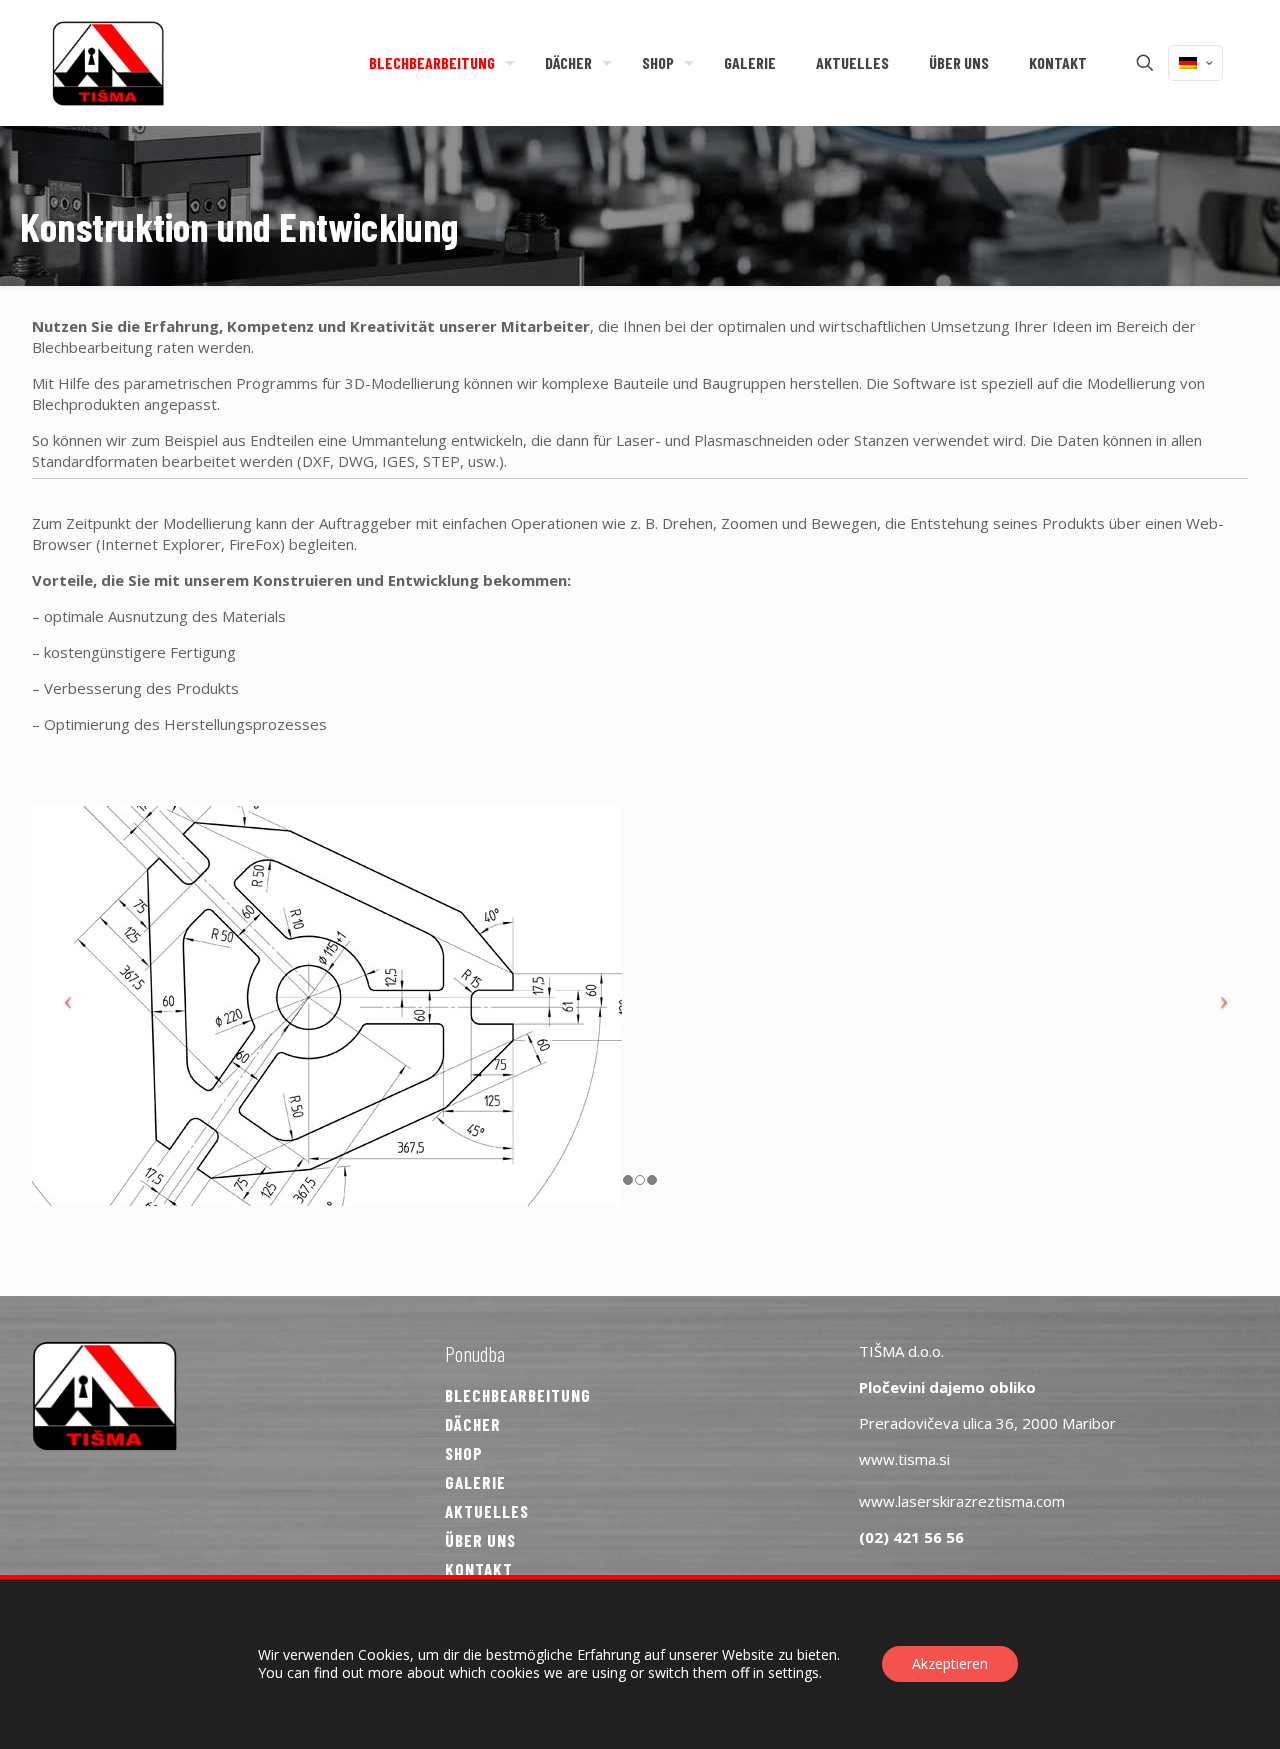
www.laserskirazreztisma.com (962, 1501)
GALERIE (475, 1482)
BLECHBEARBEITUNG (518, 1395)
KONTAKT (479, 1569)
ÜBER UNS (480, 1540)
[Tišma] (108, 62)
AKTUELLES (487, 1511)
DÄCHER (473, 1424)
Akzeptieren (950, 1663)
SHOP (464, 1453)
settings (793, 1673)
